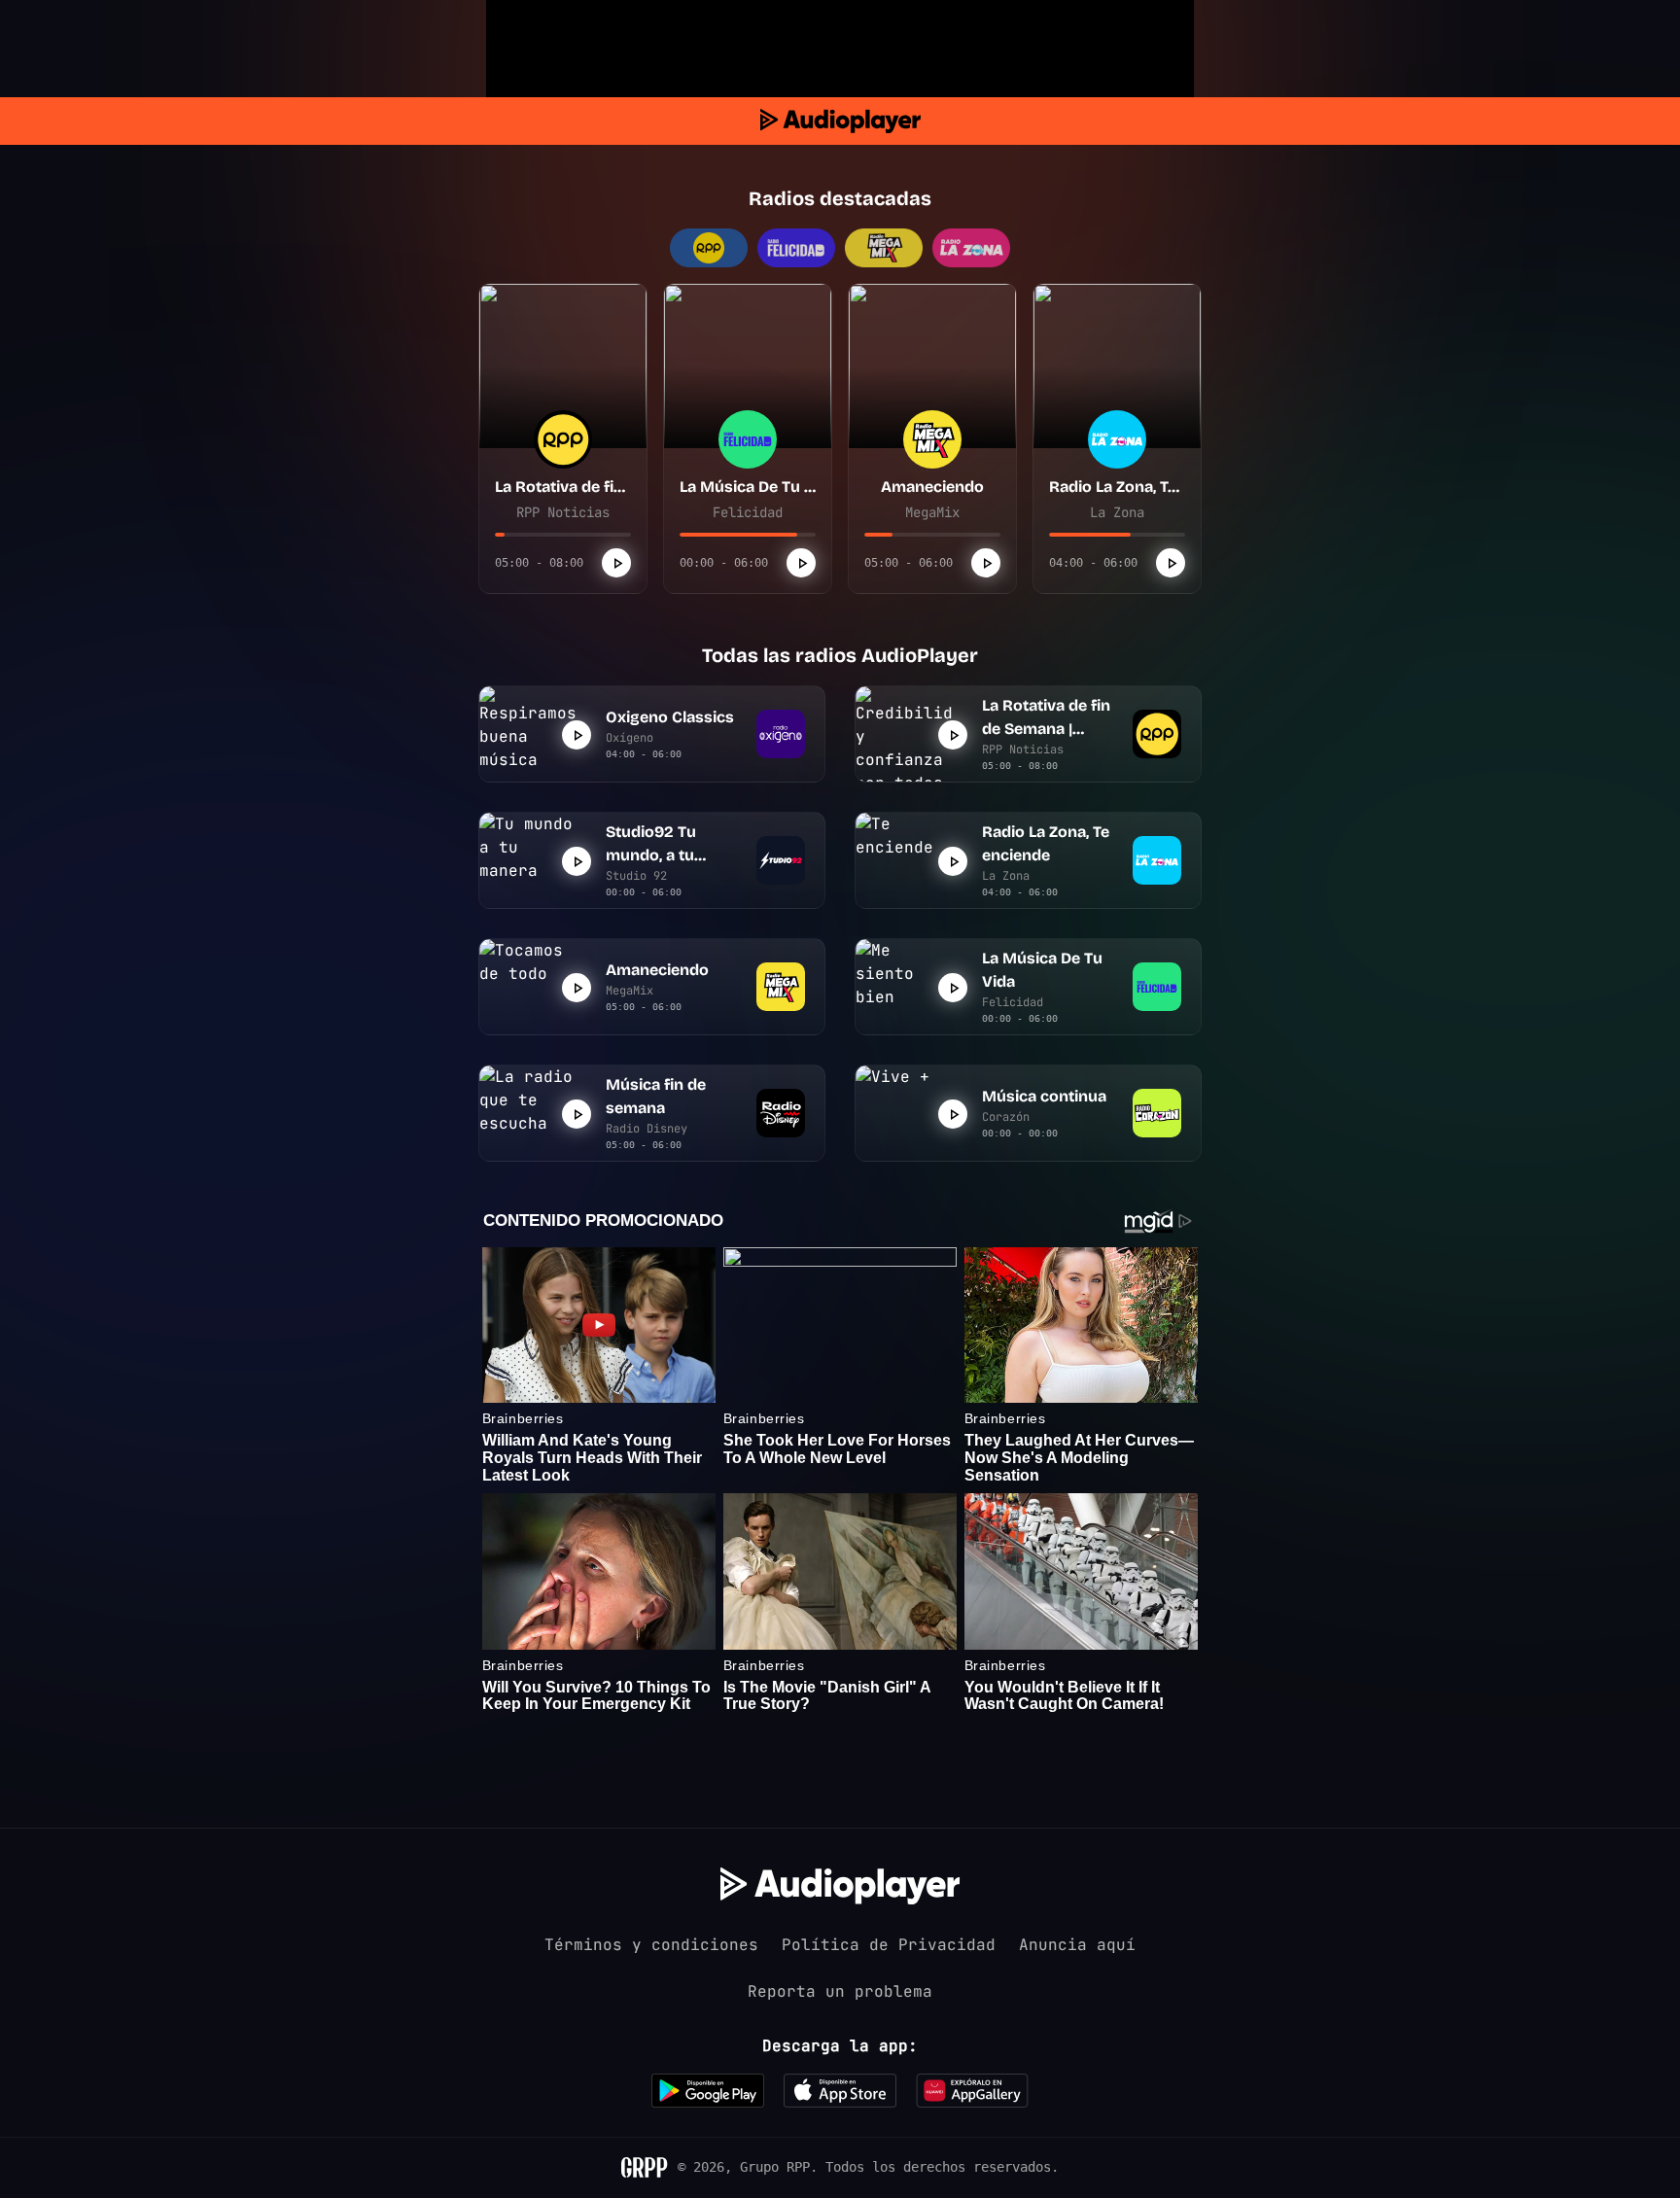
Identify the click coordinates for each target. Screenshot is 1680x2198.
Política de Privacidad (889, 1945)
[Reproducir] (616, 563)
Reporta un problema (840, 1991)
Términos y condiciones (651, 1945)
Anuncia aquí (1077, 1945)
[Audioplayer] (840, 121)
